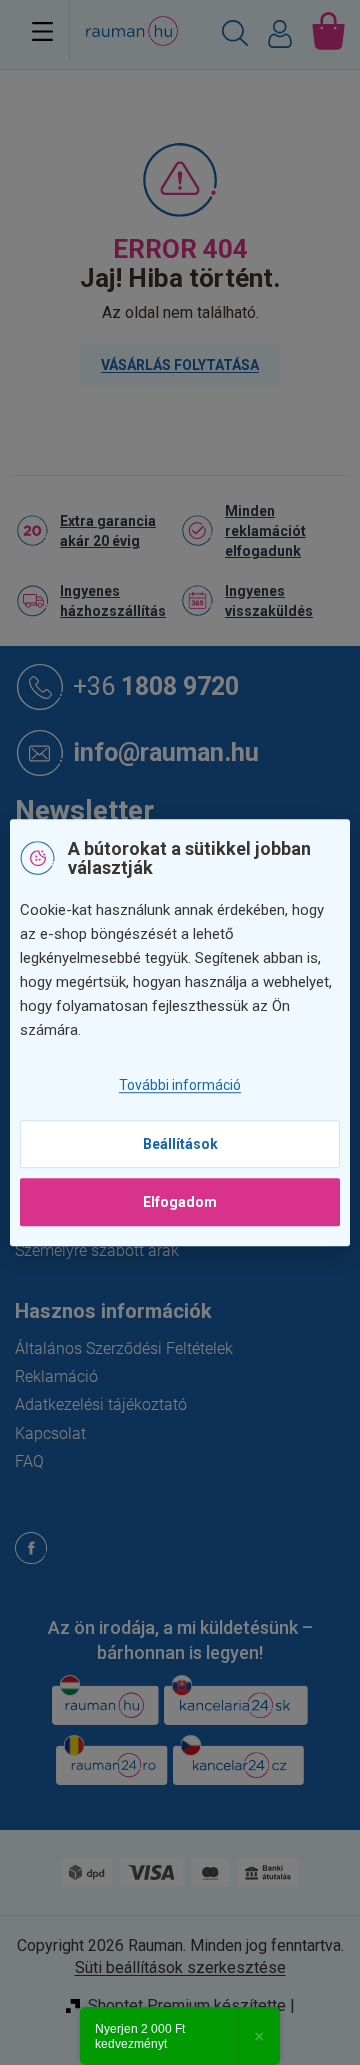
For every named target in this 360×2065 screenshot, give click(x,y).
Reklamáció (56, 1376)
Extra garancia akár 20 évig (108, 531)
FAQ (29, 1461)
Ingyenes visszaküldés (269, 601)
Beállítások (180, 1144)
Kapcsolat (50, 1433)
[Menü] (42, 31)
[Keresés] (235, 36)
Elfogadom (180, 1202)
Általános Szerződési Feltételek (124, 1348)
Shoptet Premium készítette (187, 2005)
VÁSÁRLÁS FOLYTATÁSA (180, 365)
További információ (180, 1086)
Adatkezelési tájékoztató (101, 1404)
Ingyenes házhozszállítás (113, 601)
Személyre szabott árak (97, 1250)
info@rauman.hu (166, 751)
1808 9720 (156, 685)
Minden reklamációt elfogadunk (265, 531)
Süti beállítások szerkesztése (180, 1967)
